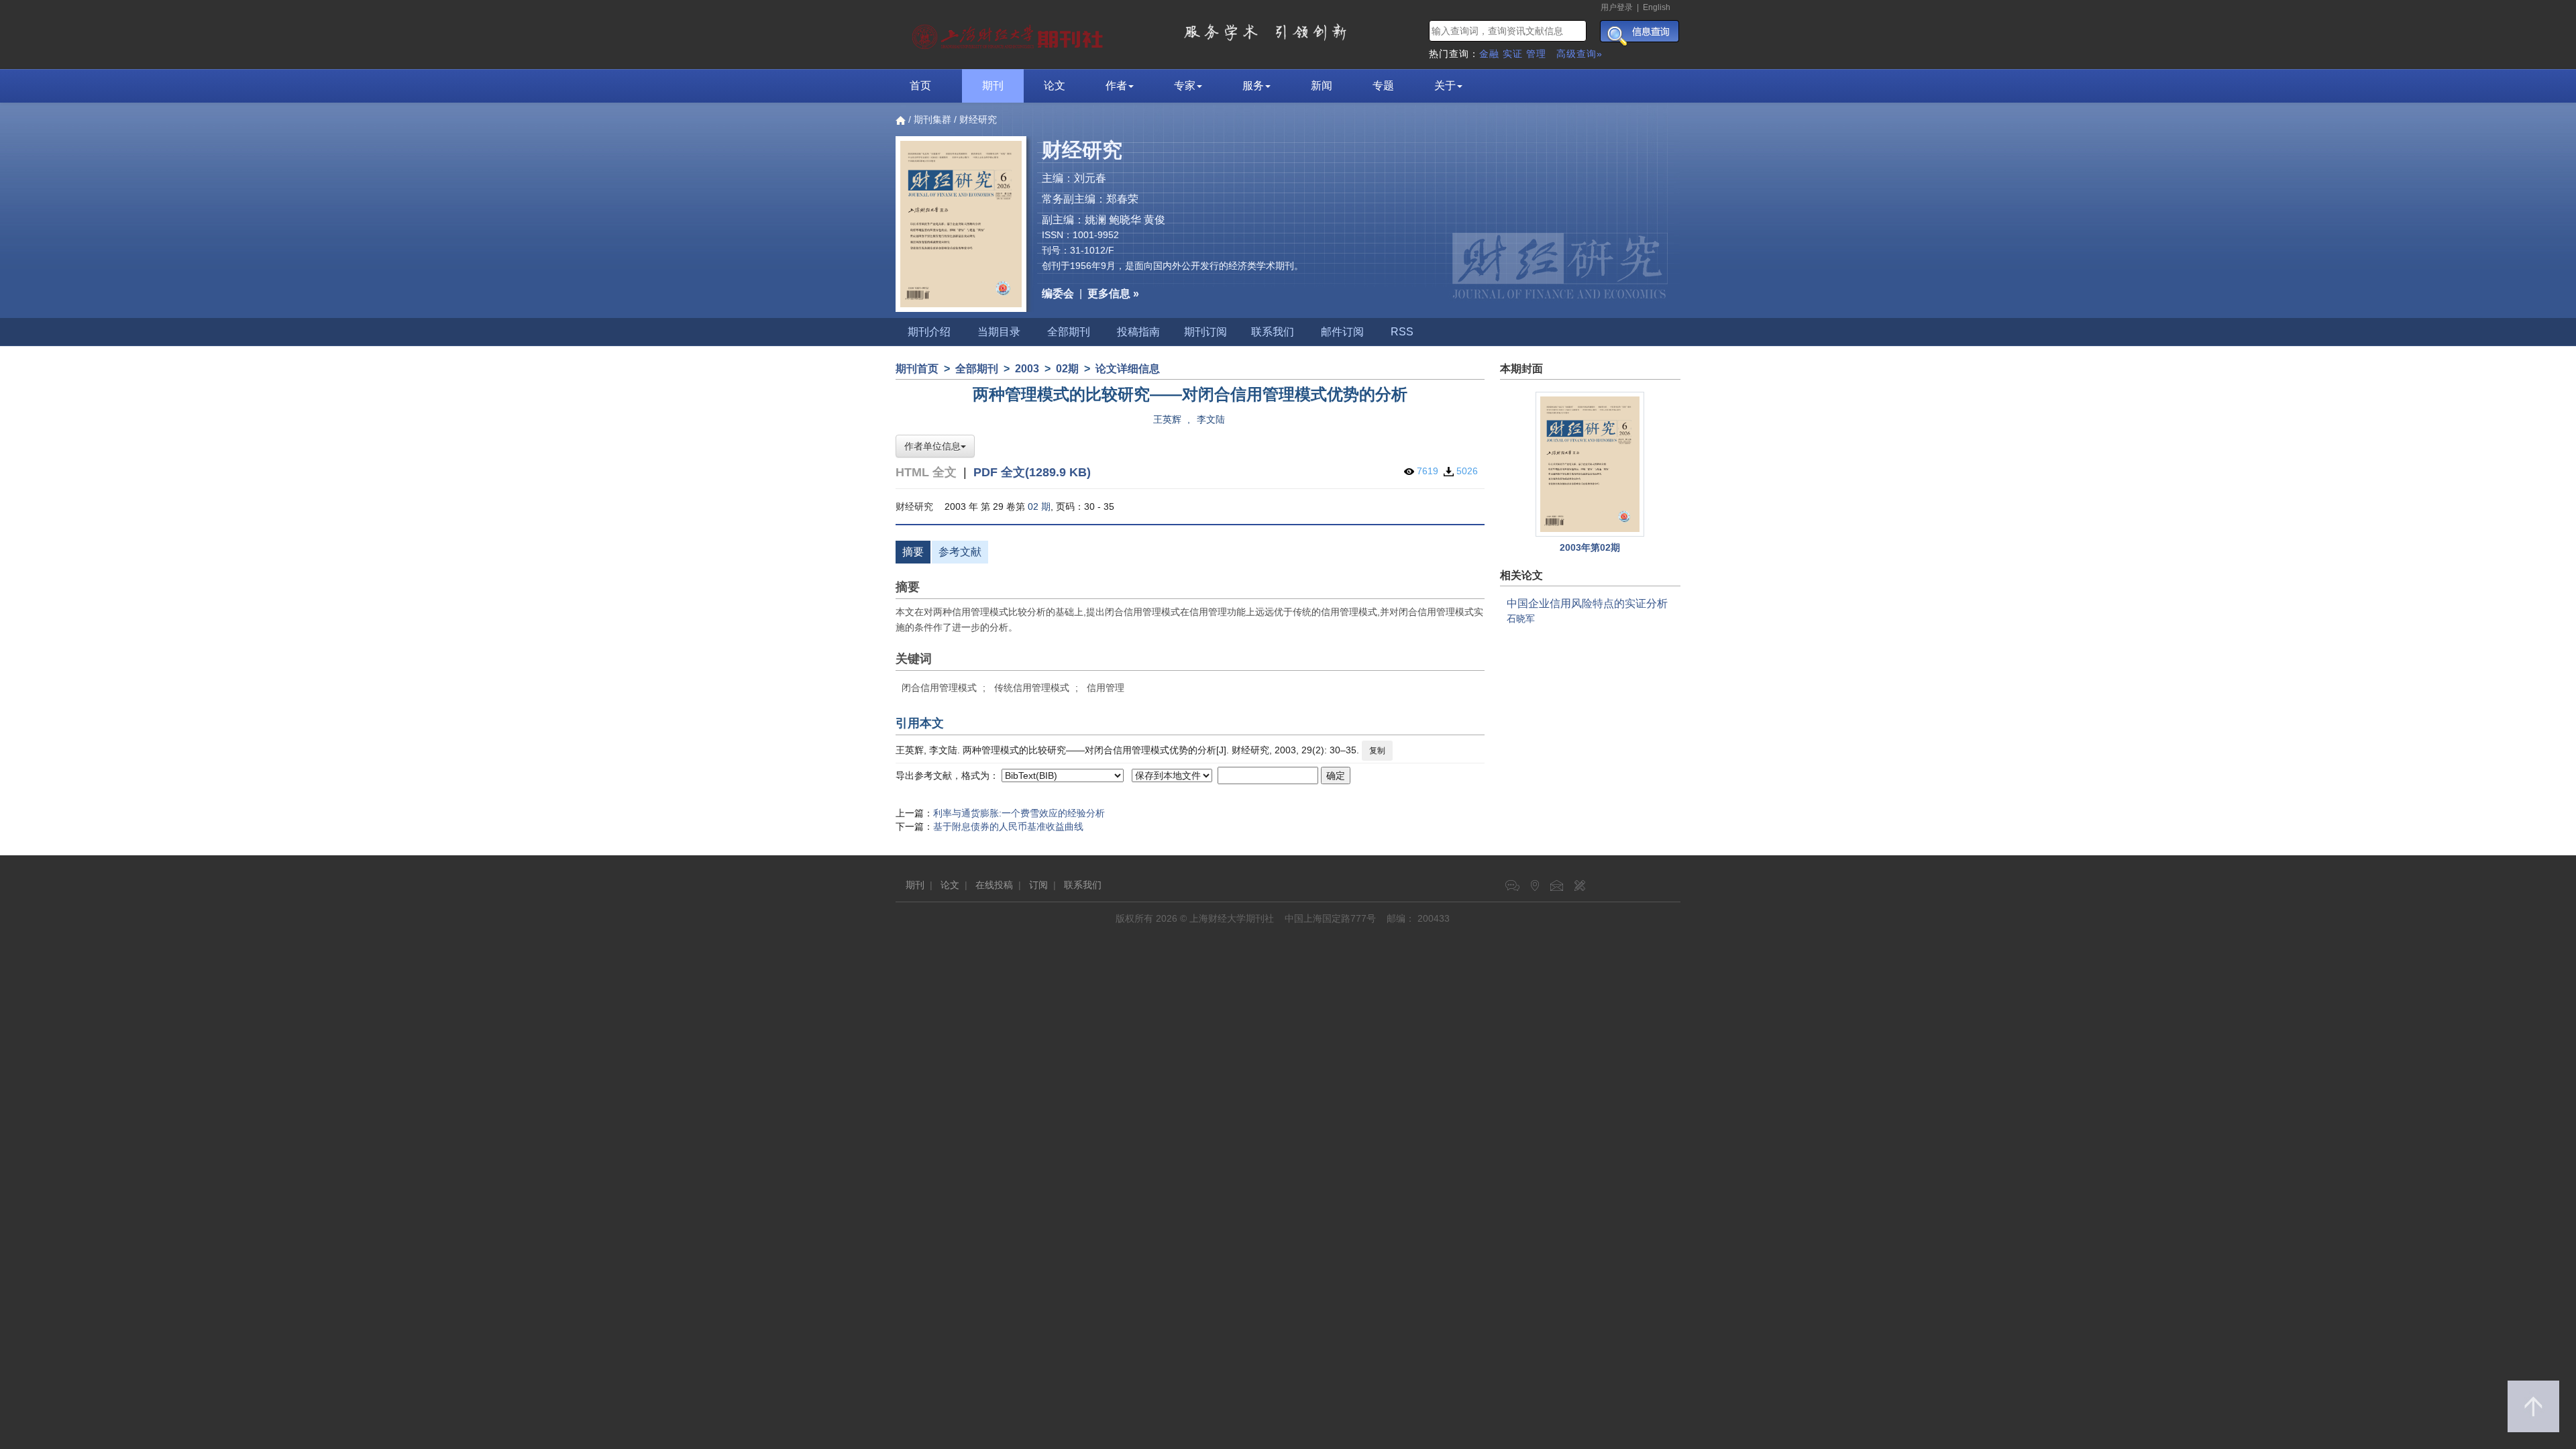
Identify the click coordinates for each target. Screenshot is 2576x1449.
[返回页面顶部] (2533, 1406)
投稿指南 (1138, 332)
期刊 (993, 86)
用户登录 (1617, 7)
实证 (1513, 54)
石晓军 (1521, 619)
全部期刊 (1069, 332)
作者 (1116, 86)
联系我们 (1273, 332)
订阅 (1038, 885)
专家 (1185, 86)
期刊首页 (917, 369)
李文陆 (1211, 419)
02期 (1067, 369)
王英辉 (1167, 419)
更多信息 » (1113, 293)
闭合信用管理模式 (939, 688)
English (1657, 7)
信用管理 (1106, 688)
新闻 (1322, 86)
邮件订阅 (1342, 332)
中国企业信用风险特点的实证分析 (1587, 603)
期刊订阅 (1205, 332)
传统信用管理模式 (1032, 688)
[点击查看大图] (1591, 464)
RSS (1402, 332)
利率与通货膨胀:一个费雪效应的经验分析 (1019, 813)
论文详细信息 (1128, 369)
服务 (1253, 86)
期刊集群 (932, 119)
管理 (1536, 54)
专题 (1383, 86)
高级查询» (1579, 54)
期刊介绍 (929, 332)
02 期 (1039, 506)
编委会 (1058, 293)
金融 (1489, 54)
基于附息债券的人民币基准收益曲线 (1008, 826)
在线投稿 (994, 885)
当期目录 (999, 332)
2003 (1027, 369)
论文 (1055, 86)
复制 (1377, 751)
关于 (1445, 86)
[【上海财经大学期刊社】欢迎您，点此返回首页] (1009, 34)
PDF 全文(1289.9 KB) (1032, 472)
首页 (920, 86)
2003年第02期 (1590, 547)
